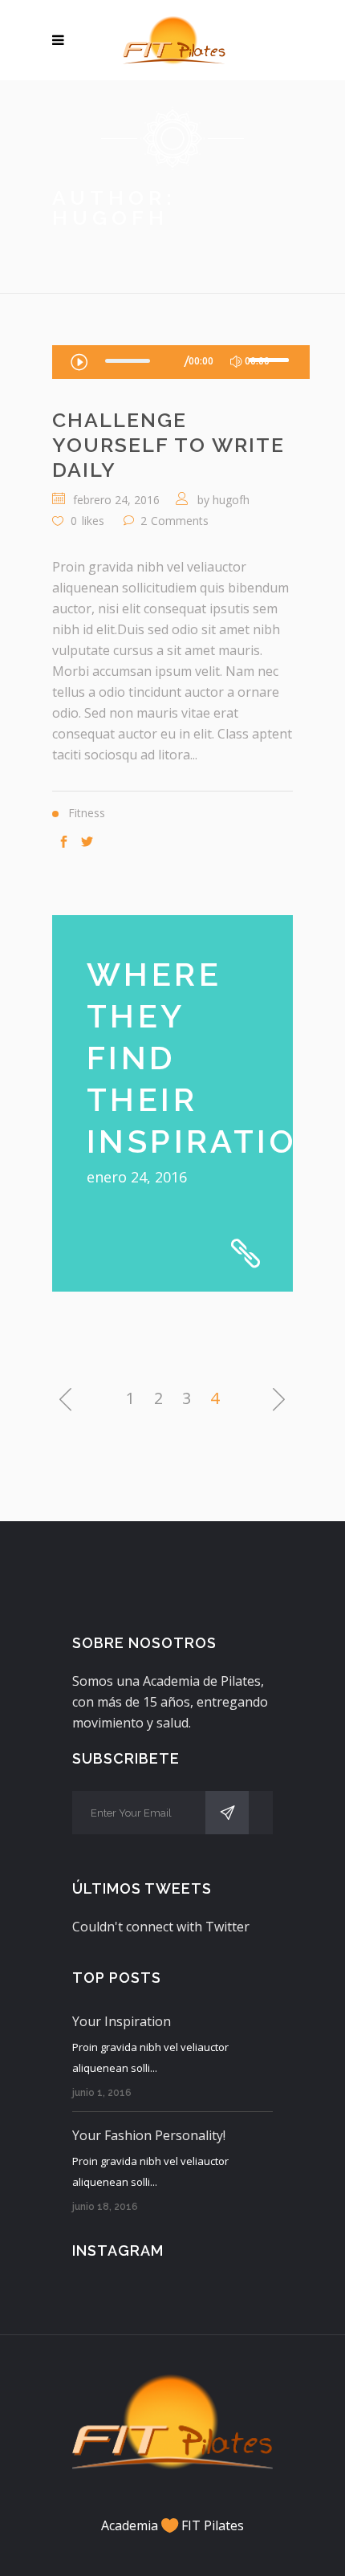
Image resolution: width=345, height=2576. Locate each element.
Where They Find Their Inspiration (205, 1058)
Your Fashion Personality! (149, 2135)
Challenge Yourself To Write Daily (168, 445)
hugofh (231, 500)
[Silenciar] (236, 362)
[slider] (271, 360)
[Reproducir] (79, 361)
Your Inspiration (122, 2021)
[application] (181, 362)
